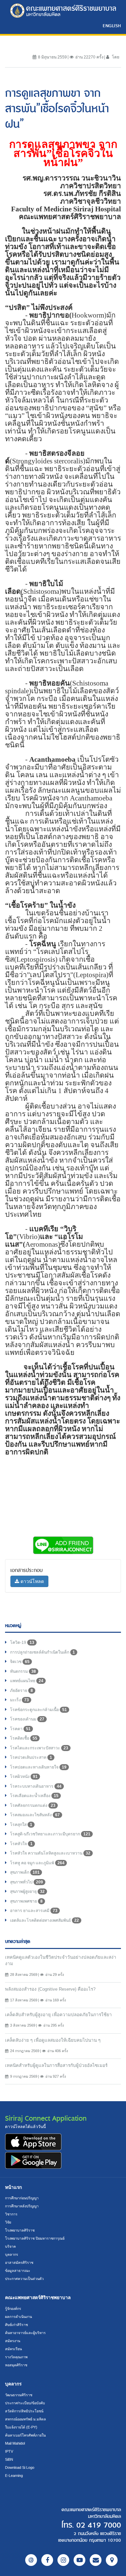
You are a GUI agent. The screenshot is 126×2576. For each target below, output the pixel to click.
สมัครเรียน (13, 2349)
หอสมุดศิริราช (16, 2365)
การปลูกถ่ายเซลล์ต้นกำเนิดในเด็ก (43, 1652)
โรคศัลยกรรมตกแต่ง (33, 1805)
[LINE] (31, 2560)
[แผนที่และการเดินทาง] (112, 2560)
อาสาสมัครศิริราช (19, 2262)
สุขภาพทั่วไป (27, 1882)
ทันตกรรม (23, 1671)
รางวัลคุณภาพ (16, 2357)
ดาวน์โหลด (32, 1581)
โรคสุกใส (21, 1825)
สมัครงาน (13, 2341)
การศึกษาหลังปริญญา (22, 2206)
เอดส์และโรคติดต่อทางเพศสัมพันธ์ (45, 1920)
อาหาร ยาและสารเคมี (34, 1911)
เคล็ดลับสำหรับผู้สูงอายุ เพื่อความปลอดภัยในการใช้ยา (58, 2015)
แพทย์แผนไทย (27, 1681)
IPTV (9, 2451)
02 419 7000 (99, 2525)
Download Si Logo (20, 2467)
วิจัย (8, 2222)
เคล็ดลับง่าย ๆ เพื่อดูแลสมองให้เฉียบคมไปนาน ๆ (53, 2040)
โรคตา (20, 1729)
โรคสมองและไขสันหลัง (35, 1815)
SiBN (9, 2459)
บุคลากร (12, 2254)
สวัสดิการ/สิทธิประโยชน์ (24, 2411)
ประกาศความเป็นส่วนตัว (24, 2279)
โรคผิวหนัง (24, 1777)
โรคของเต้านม (27, 1719)
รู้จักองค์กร (13, 2309)
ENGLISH (112, 26)
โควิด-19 (22, 1643)
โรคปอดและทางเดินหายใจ (38, 1767)
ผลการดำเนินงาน (18, 2317)
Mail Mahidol (15, 2443)
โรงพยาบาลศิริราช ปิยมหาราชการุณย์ (35, 2238)
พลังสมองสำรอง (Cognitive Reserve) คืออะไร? (50, 1989)
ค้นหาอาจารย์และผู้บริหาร (25, 2333)
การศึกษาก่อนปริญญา (22, 2198)
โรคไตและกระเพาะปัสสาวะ (39, 1748)
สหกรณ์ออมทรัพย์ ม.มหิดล (26, 2419)
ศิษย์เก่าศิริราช (16, 2325)
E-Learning (14, 2476)
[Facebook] (47, 2560)
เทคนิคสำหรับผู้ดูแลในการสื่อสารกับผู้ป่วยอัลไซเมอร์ (56, 2065)
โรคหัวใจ (21, 1844)
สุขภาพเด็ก (25, 1872)
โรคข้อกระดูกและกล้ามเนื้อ (38, 1710)
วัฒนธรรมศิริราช (19, 2395)
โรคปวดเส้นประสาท (31, 1757)
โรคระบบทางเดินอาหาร (36, 1786)
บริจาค (10, 2246)
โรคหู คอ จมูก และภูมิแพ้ (37, 1863)
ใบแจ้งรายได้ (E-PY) (21, 2427)
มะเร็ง (19, 1700)
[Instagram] (63, 2560)
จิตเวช (20, 1662)
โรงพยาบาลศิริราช (20, 2230)
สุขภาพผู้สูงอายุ (27, 1892)
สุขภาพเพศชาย (26, 1901)
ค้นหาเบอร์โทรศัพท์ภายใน (25, 2435)
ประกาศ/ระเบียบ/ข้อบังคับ (25, 2403)
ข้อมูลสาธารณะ (18, 2271)
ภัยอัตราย (22, 1691)
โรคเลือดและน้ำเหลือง (34, 1796)
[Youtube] (79, 2560)
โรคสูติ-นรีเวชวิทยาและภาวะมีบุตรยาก (50, 1834)
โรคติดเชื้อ (24, 1738)
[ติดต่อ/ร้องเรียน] (96, 2560)
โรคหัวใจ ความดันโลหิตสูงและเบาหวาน (50, 1853)
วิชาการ (11, 2214)
